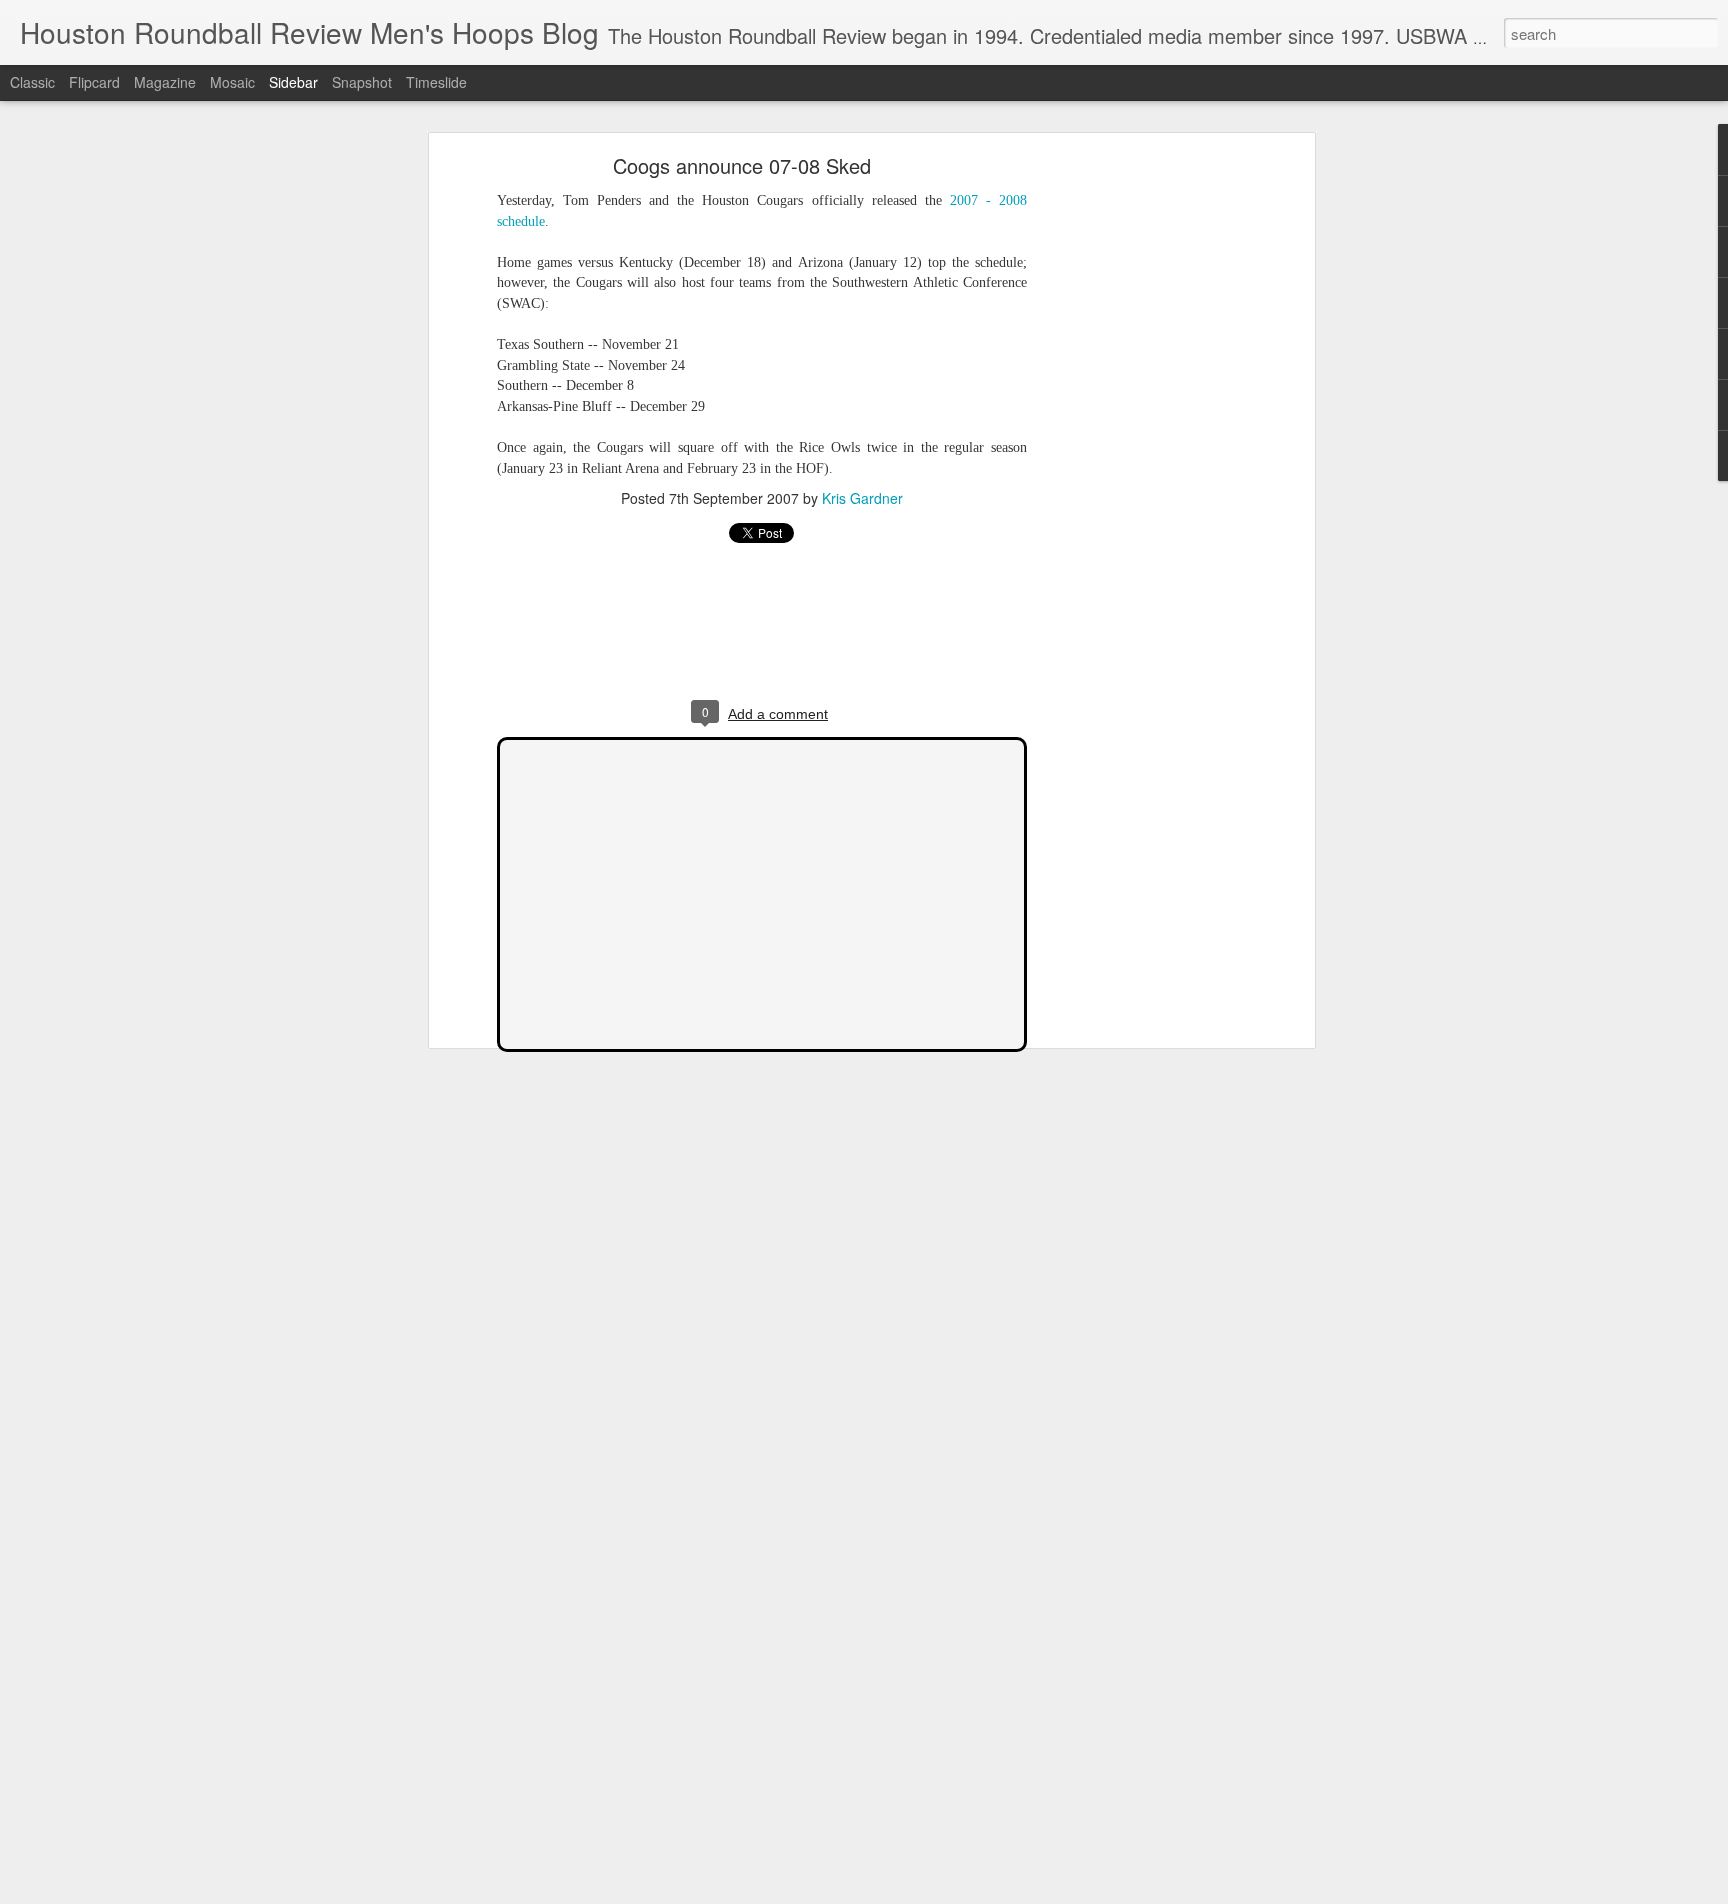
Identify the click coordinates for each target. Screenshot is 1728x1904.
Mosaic (232, 82)
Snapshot (362, 82)
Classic (32, 82)
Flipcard (94, 82)
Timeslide (436, 82)
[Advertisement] (1137, 476)
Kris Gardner (862, 498)
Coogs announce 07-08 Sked (742, 165)
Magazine (165, 82)
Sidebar (293, 82)
